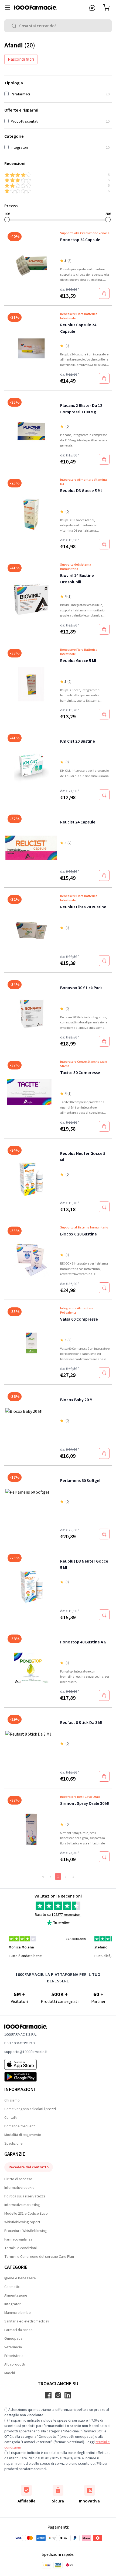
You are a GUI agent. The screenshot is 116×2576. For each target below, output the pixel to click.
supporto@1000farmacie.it (26, 2052)
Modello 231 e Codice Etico (26, 2214)
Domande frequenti (20, 2126)
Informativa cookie (19, 2188)
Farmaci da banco (18, 2330)
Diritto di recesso (18, 2179)
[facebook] (48, 2395)
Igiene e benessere (20, 2278)
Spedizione (13, 2144)
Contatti (11, 2118)
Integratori (13, 2304)
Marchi (10, 2373)
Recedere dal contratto (29, 2167)
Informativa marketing (22, 2205)
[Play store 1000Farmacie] (26, 2077)
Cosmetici (12, 2287)
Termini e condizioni (21, 2248)
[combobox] (58, 26)
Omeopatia (13, 2339)
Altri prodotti (15, 2364)
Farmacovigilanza (18, 2239)
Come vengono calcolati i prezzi (30, 2109)
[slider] (7, 220)
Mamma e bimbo (18, 2313)
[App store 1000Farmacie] (26, 2064)
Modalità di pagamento (23, 2135)
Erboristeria (14, 2356)
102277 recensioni (66, 1915)
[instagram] (58, 2395)
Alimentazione (16, 2295)
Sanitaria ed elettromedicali (27, 2321)
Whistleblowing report (22, 2222)
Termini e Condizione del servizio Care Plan (39, 2257)
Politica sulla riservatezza (25, 2196)
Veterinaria (13, 2347)
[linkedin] (68, 2395)
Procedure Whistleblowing (26, 2231)
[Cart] (107, 8)
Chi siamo (12, 2100)
